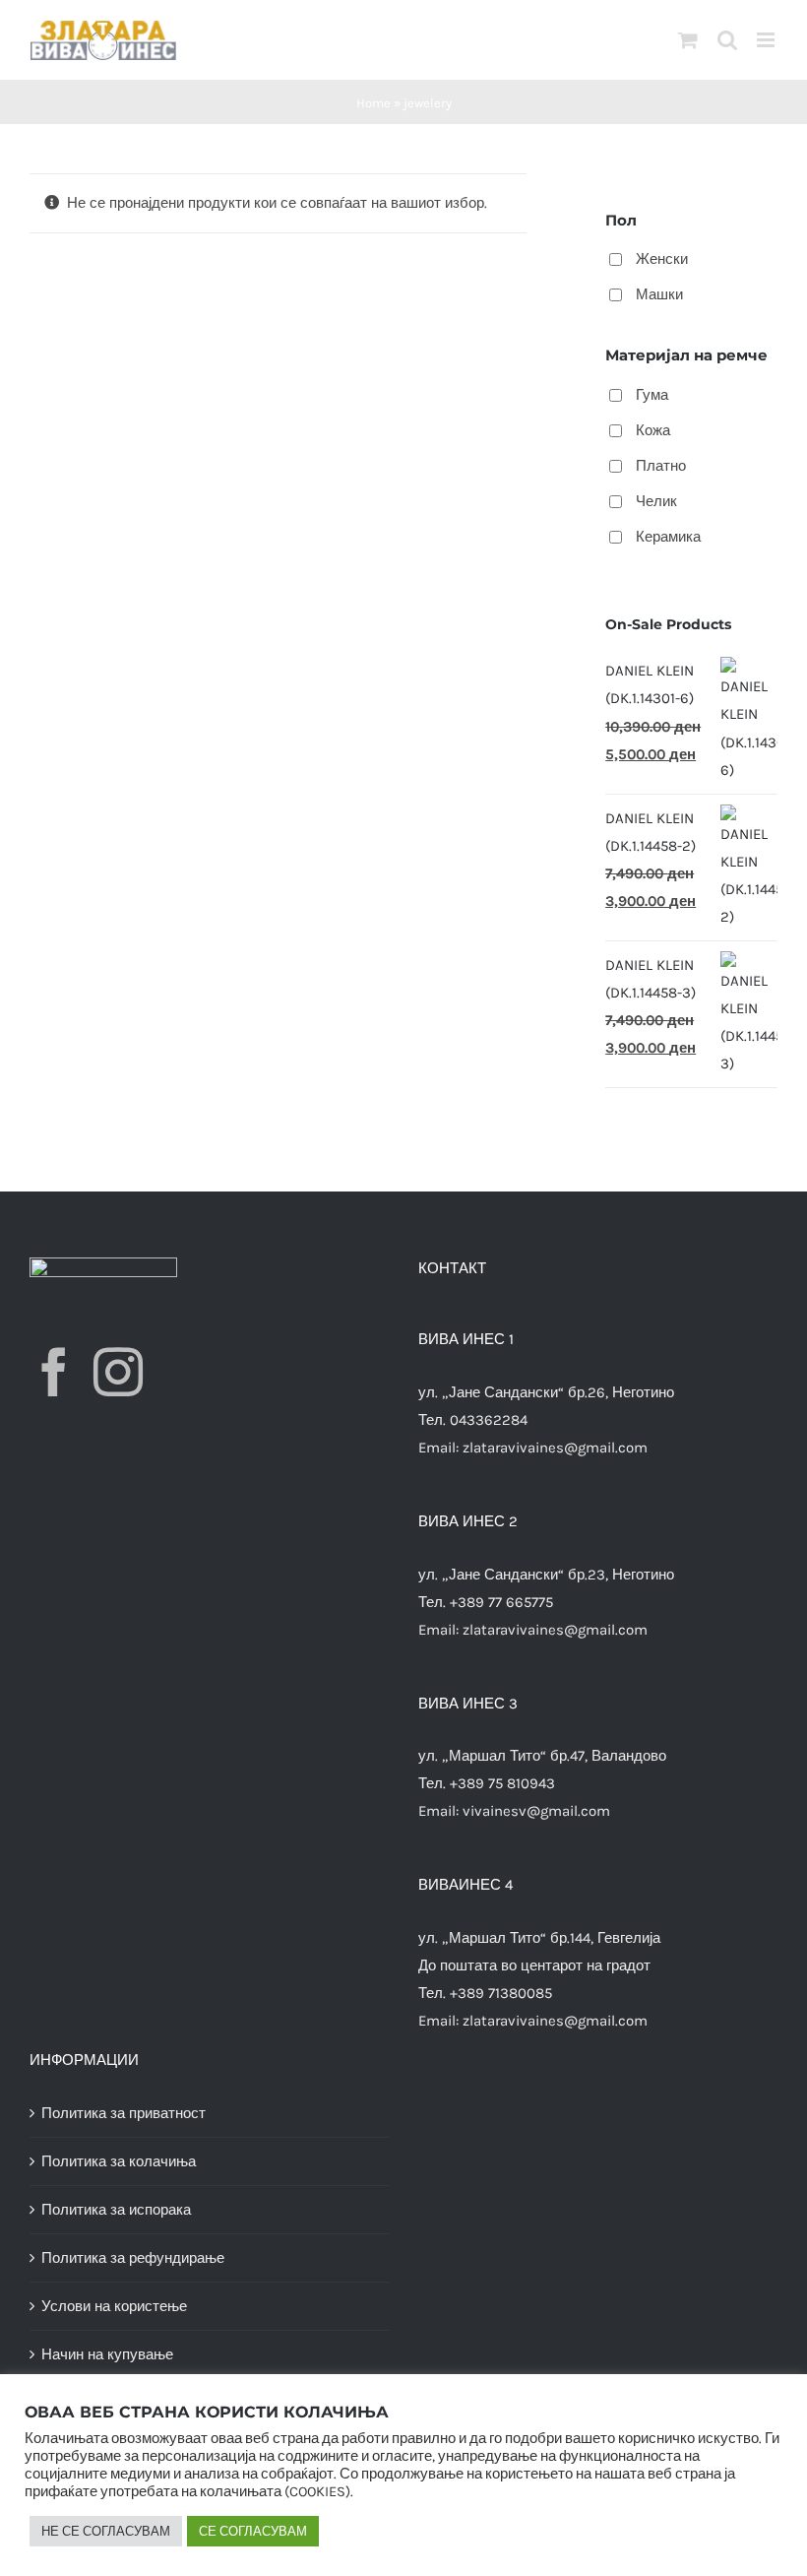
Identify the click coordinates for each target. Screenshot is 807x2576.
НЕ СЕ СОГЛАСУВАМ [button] (106, 2531)
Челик (656, 501)
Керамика (668, 537)
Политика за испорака (116, 2210)
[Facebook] (54, 1372)
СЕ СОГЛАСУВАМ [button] (253, 2531)
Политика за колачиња (119, 2161)
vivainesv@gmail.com (536, 1811)
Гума (652, 395)
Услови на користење (114, 2306)
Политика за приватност (124, 2113)
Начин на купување (107, 2354)
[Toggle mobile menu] (767, 40)
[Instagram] (118, 1372)
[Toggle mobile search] (727, 40)
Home (373, 103)
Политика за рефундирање (133, 2258)
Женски (662, 259)
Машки (659, 294)
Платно (661, 466)
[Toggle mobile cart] (688, 40)
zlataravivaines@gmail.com (555, 1448)
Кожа (653, 430)
